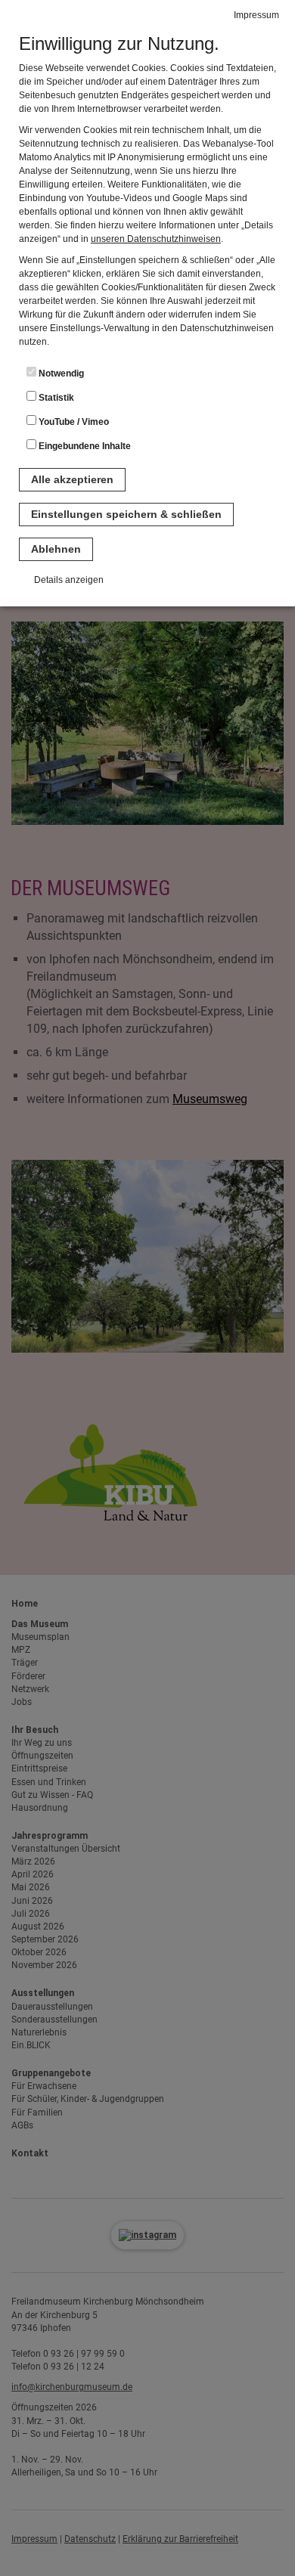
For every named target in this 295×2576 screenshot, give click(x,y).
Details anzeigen (69, 580)
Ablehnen (56, 549)
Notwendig (60, 374)
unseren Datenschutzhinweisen (156, 239)
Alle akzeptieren (72, 479)
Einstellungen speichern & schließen (126, 514)
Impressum (256, 15)
